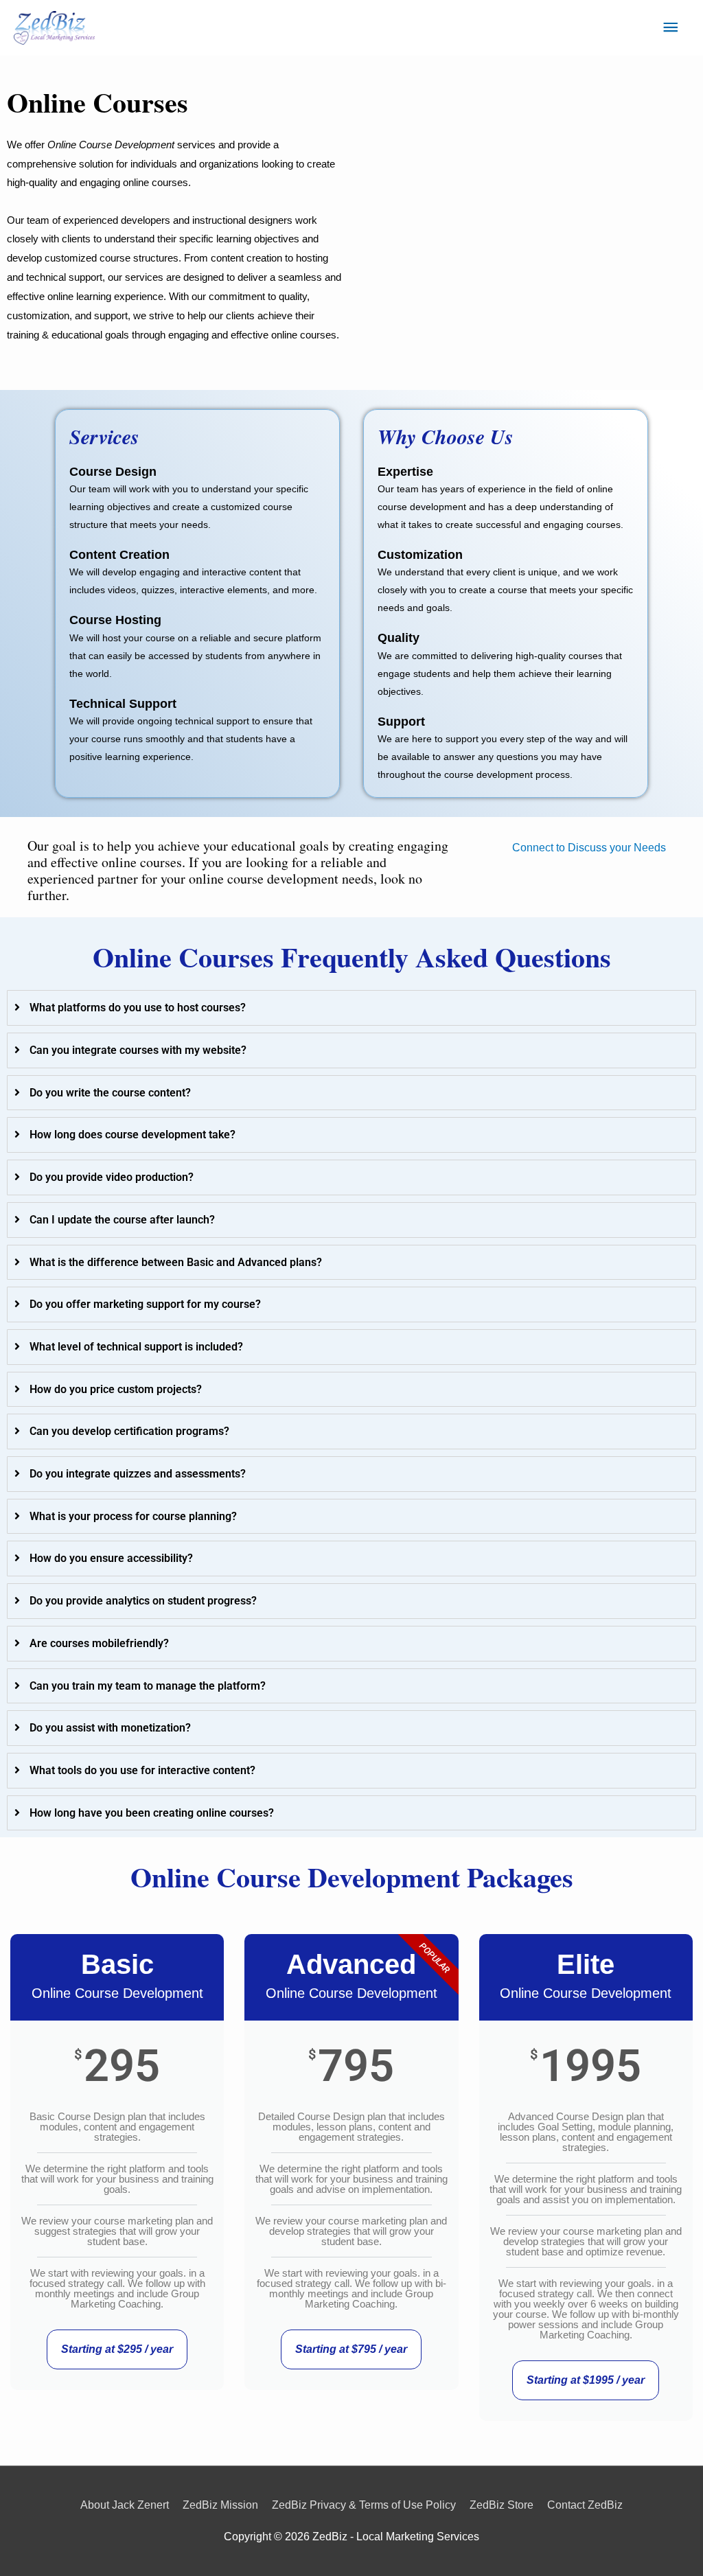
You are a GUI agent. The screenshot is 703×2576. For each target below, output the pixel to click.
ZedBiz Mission (220, 2505)
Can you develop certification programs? (129, 1431)
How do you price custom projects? (116, 1389)
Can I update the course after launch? (122, 1220)
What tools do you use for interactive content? (142, 1770)
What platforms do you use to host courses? (138, 1008)
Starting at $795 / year (351, 2349)
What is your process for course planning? (133, 1516)
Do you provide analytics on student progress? (143, 1601)
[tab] (351, 1008)
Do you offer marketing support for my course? (145, 1304)
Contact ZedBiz (585, 2505)
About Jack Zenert (125, 2505)
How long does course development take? (132, 1135)
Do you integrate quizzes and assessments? (138, 1474)
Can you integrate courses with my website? (138, 1050)
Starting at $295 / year (117, 2349)
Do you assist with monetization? (110, 1728)
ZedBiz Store (502, 2505)
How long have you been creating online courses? (152, 1813)
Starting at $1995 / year (586, 2380)
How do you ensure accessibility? (111, 1558)
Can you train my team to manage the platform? (148, 1686)
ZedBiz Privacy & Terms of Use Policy (364, 2505)
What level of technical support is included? (136, 1347)
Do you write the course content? (110, 1093)
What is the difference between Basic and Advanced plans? (176, 1262)
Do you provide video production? (112, 1177)
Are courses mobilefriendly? (99, 1643)
